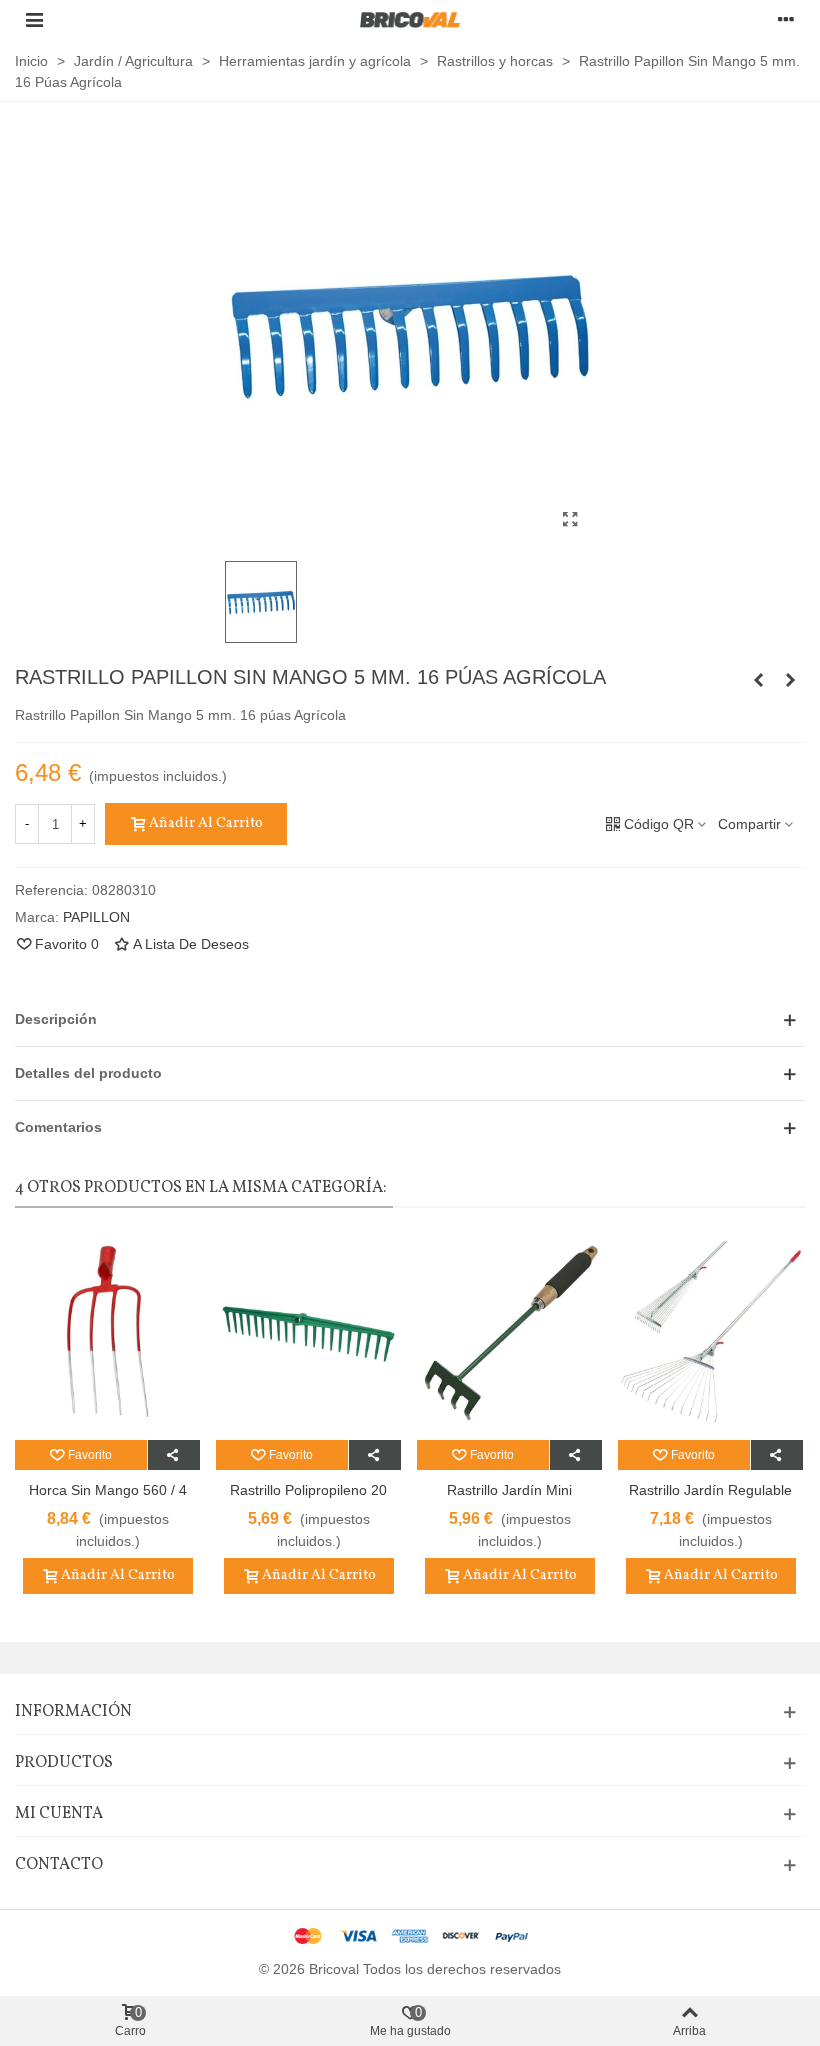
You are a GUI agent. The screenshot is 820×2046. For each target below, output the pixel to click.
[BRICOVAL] (410, 19)
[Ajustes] (786, 19)
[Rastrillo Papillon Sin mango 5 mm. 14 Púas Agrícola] (758, 680)
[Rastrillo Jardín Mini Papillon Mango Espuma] (509, 1333)
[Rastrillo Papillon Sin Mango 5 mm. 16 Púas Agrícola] (570, 520)
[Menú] (34, 19)
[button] (410, 1019)
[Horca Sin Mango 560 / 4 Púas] (107, 1333)
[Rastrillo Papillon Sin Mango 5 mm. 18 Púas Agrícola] (790, 680)
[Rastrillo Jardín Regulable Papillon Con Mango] (710, 1333)
